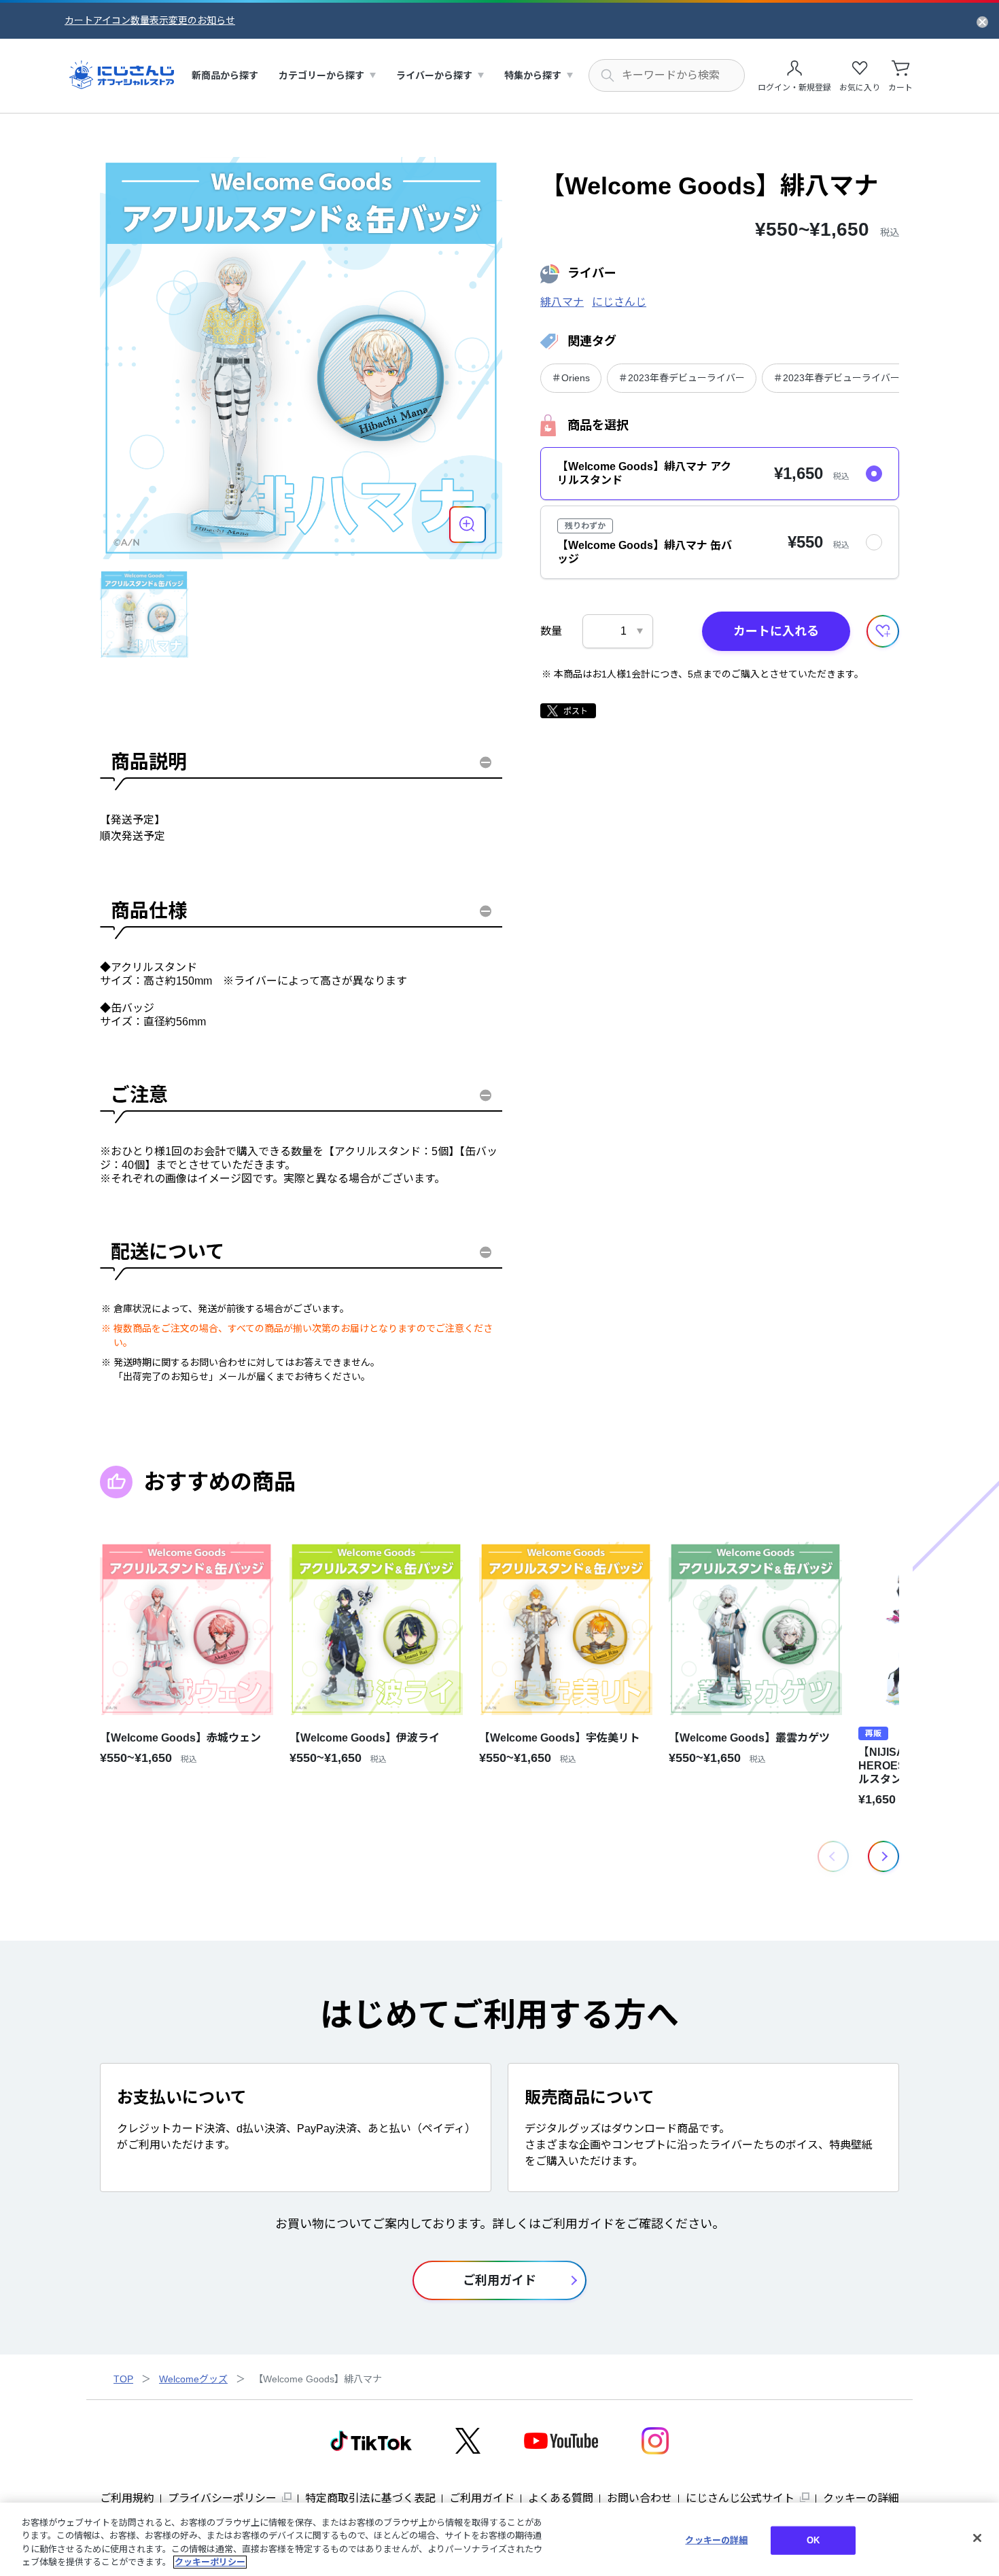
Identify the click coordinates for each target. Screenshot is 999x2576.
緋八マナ (562, 302)
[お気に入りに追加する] (883, 631)
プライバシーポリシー (222, 2498)
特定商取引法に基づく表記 (370, 2498)
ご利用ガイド (482, 2498)
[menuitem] (225, 76)
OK (813, 2540)
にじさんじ (619, 302)
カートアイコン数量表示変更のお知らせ (150, 20)
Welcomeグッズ (193, 2379)
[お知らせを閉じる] (982, 21)
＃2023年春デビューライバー (682, 378)
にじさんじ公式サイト (740, 2498)
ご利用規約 (127, 2498)
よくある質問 (561, 2498)
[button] (883, 1856)
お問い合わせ (639, 2498)
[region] (500, 2539)
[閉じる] (977, 2538)
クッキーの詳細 (861, 2498)
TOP (123, 2379)
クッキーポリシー (210, 2562)
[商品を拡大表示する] (468, 525)
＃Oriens (571, 378)
